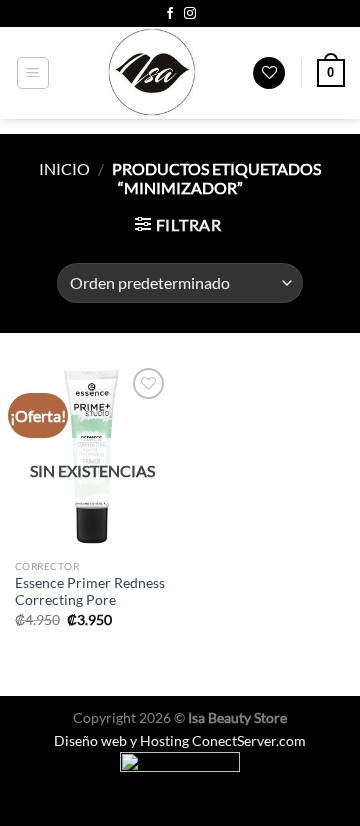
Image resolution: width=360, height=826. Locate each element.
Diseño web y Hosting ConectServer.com (180, 740)
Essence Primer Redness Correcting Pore (90, 592)
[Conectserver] (180, 772)
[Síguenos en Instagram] (190, 14)
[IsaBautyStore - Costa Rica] (151, 73)
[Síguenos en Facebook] (170, 14)
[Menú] (33, 73)
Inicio (64, 168)
